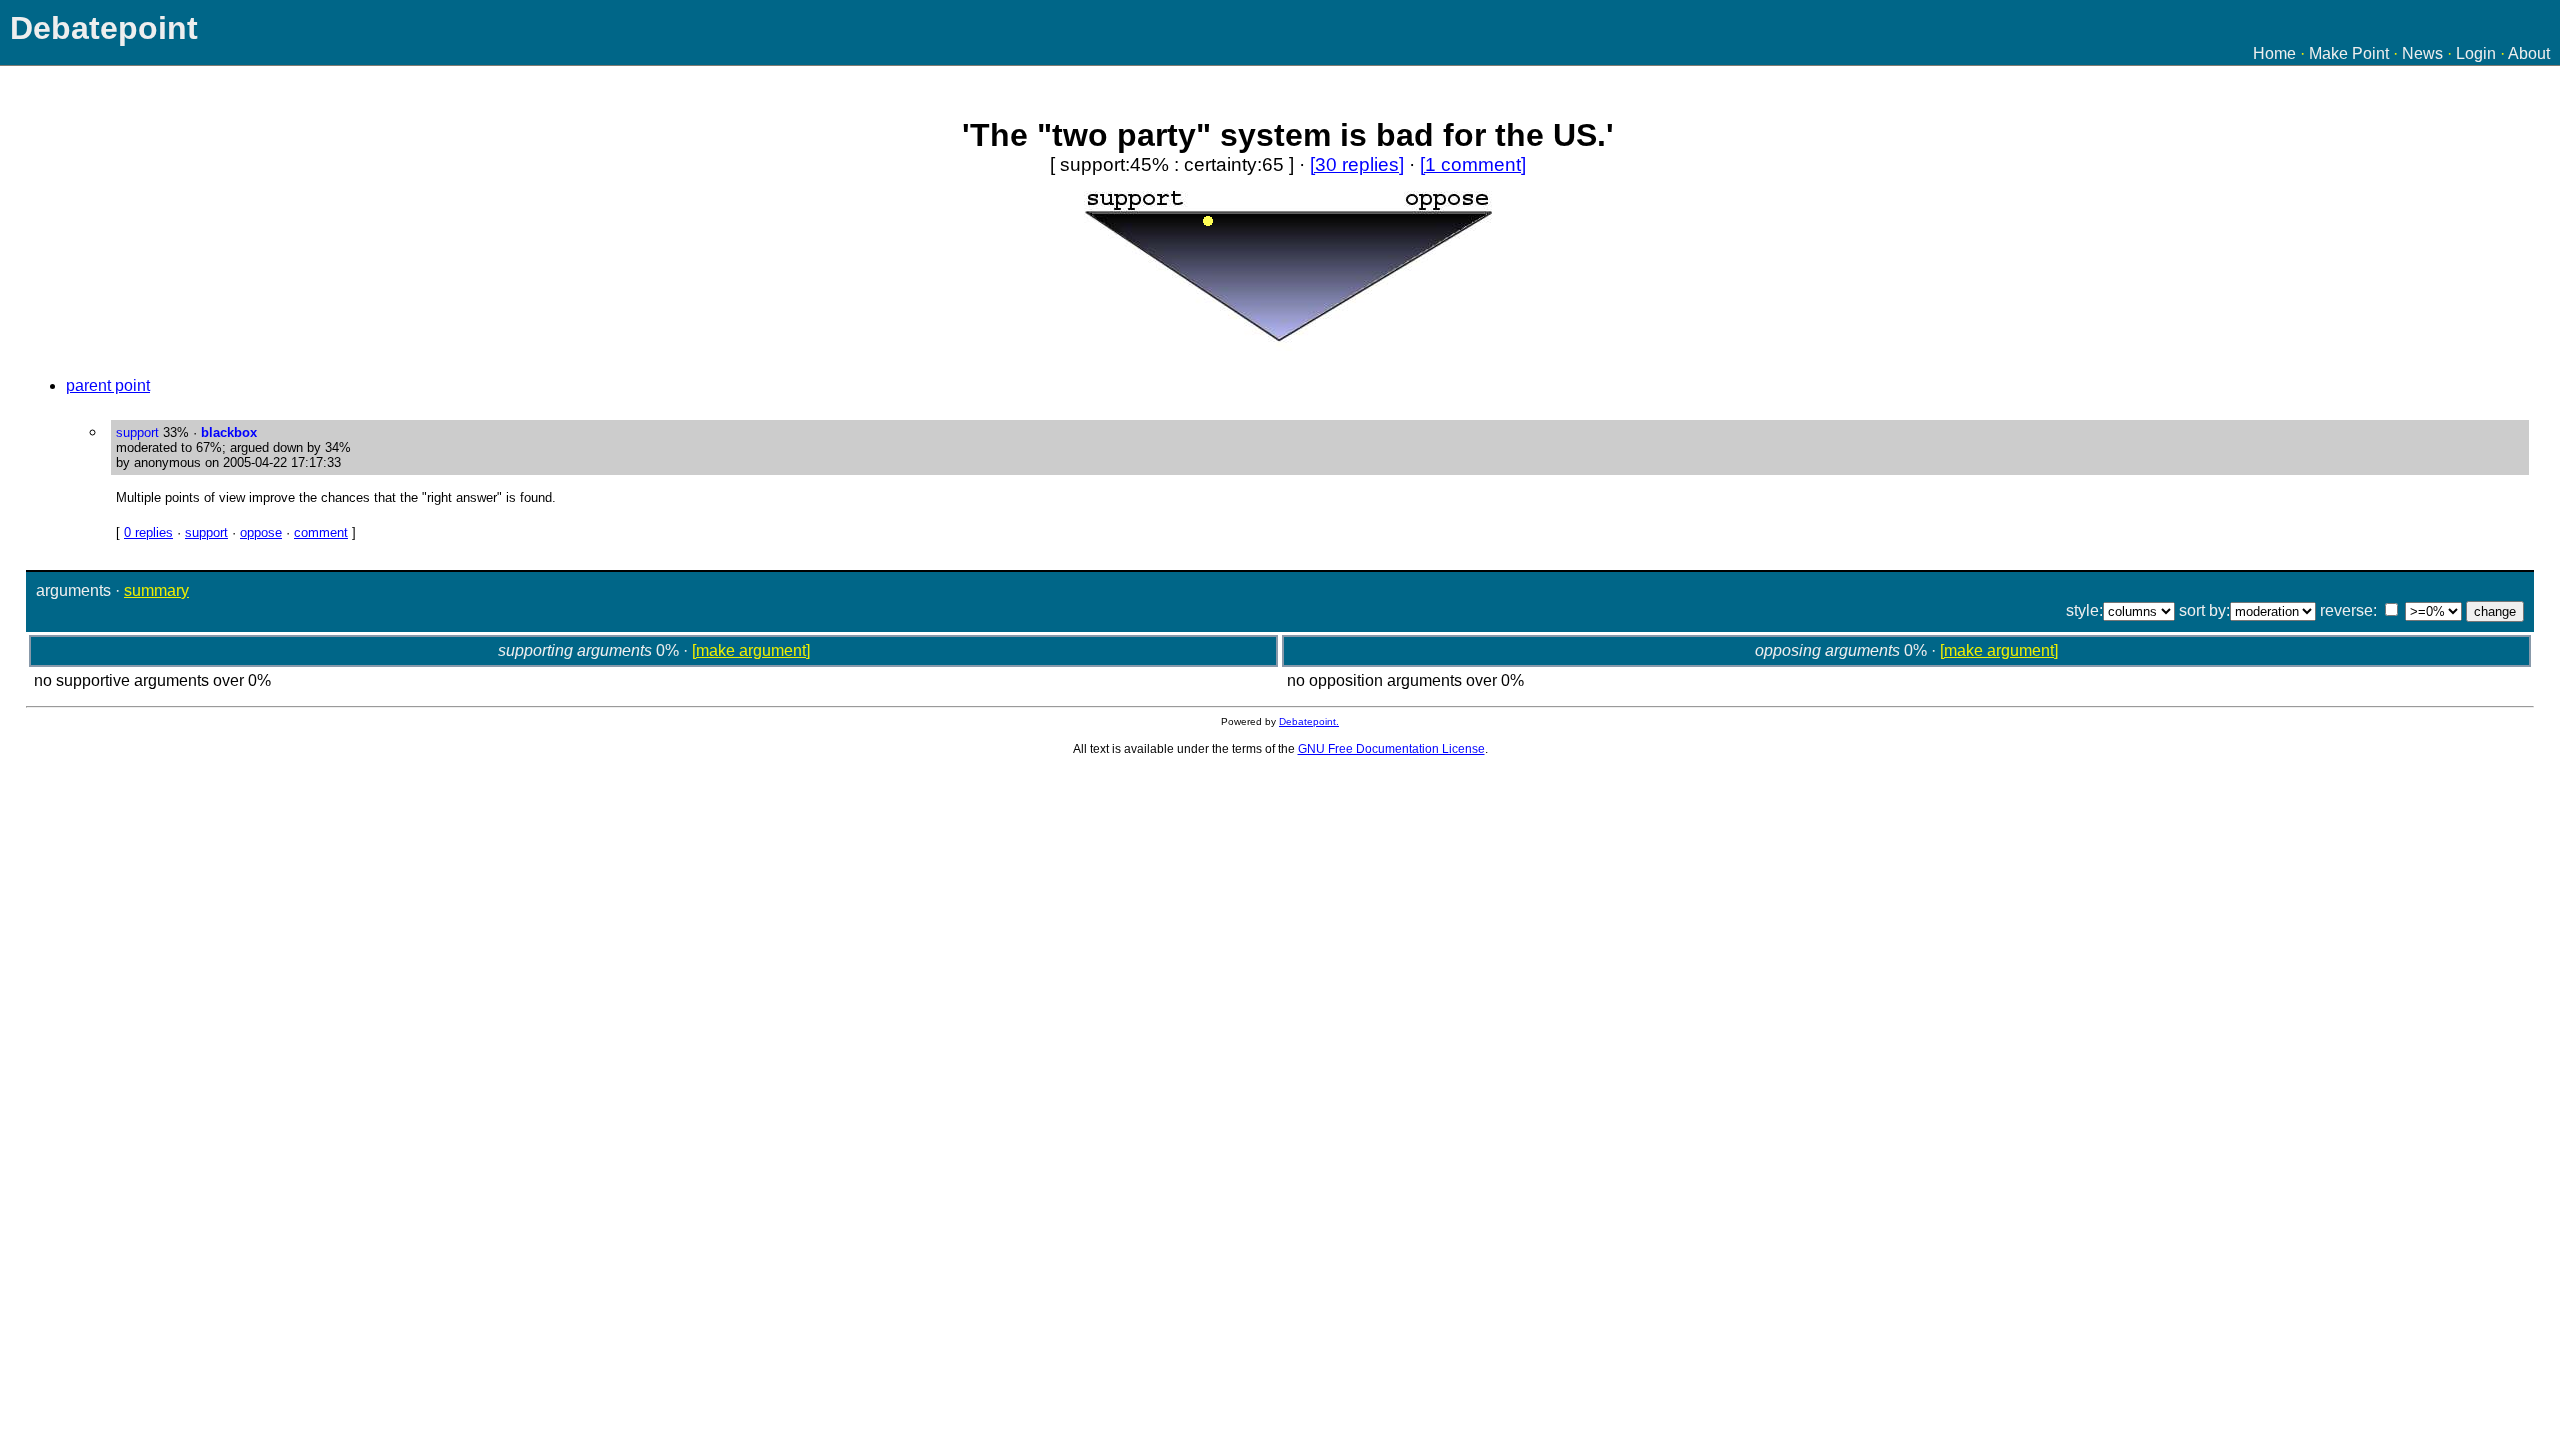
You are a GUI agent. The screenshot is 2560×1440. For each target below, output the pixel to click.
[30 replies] (1357, 164)
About (2529, 53)
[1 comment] (1473, 164)
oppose (261, 532)
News (2422, 53)
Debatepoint (104, 28)
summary (156, 590)
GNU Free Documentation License (1391, 749)
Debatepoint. (1309, 721)
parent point (108, 385)
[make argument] (751, 650)
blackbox (229, 432)
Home (2274, 53)
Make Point (2349, 53)
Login (2476, 53)
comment (321, 532)
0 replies (148, 532)
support (206, 532)
